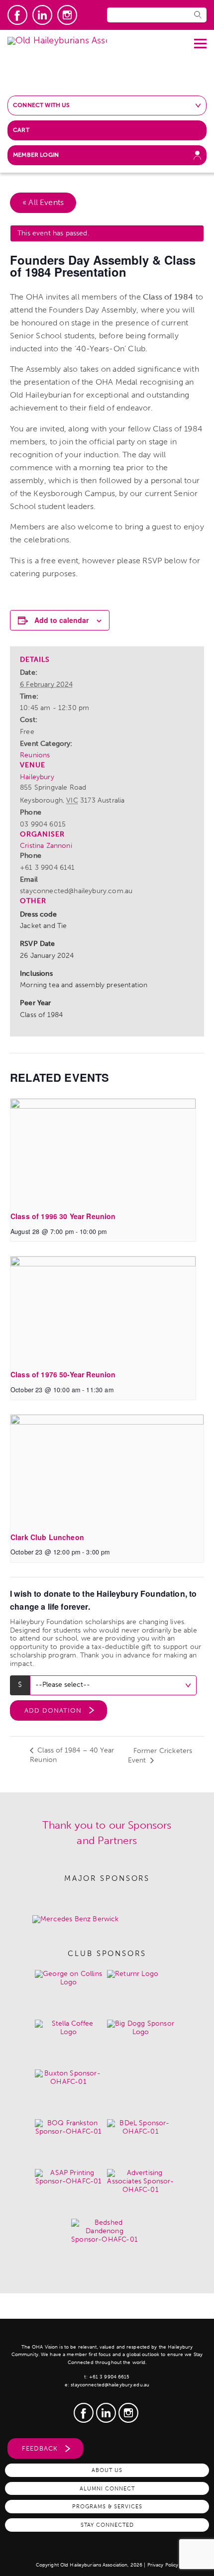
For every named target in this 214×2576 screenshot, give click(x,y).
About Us (107, 2470)
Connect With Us (42, 105)
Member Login (36, 155)
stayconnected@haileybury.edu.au (110, 2385)
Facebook (17, 15)
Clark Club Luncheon (47, 1537)
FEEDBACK (40, 2448)
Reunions (35, 755)
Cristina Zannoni (46, 846)
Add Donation (53, 1710)
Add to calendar (61, 620)
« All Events (43, 202)
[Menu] (200, 40)
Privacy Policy (163, 2565)
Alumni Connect (107, 2488)
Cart (21, 130)
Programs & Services (107, 2506)
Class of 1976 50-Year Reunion (63, 1374)
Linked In (42, 15)
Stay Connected (107, 2525)
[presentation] (103, 1151)
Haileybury (37, 777)
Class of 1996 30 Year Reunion (63, 1216)
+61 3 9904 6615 (109, 2377)
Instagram (67, 15)
